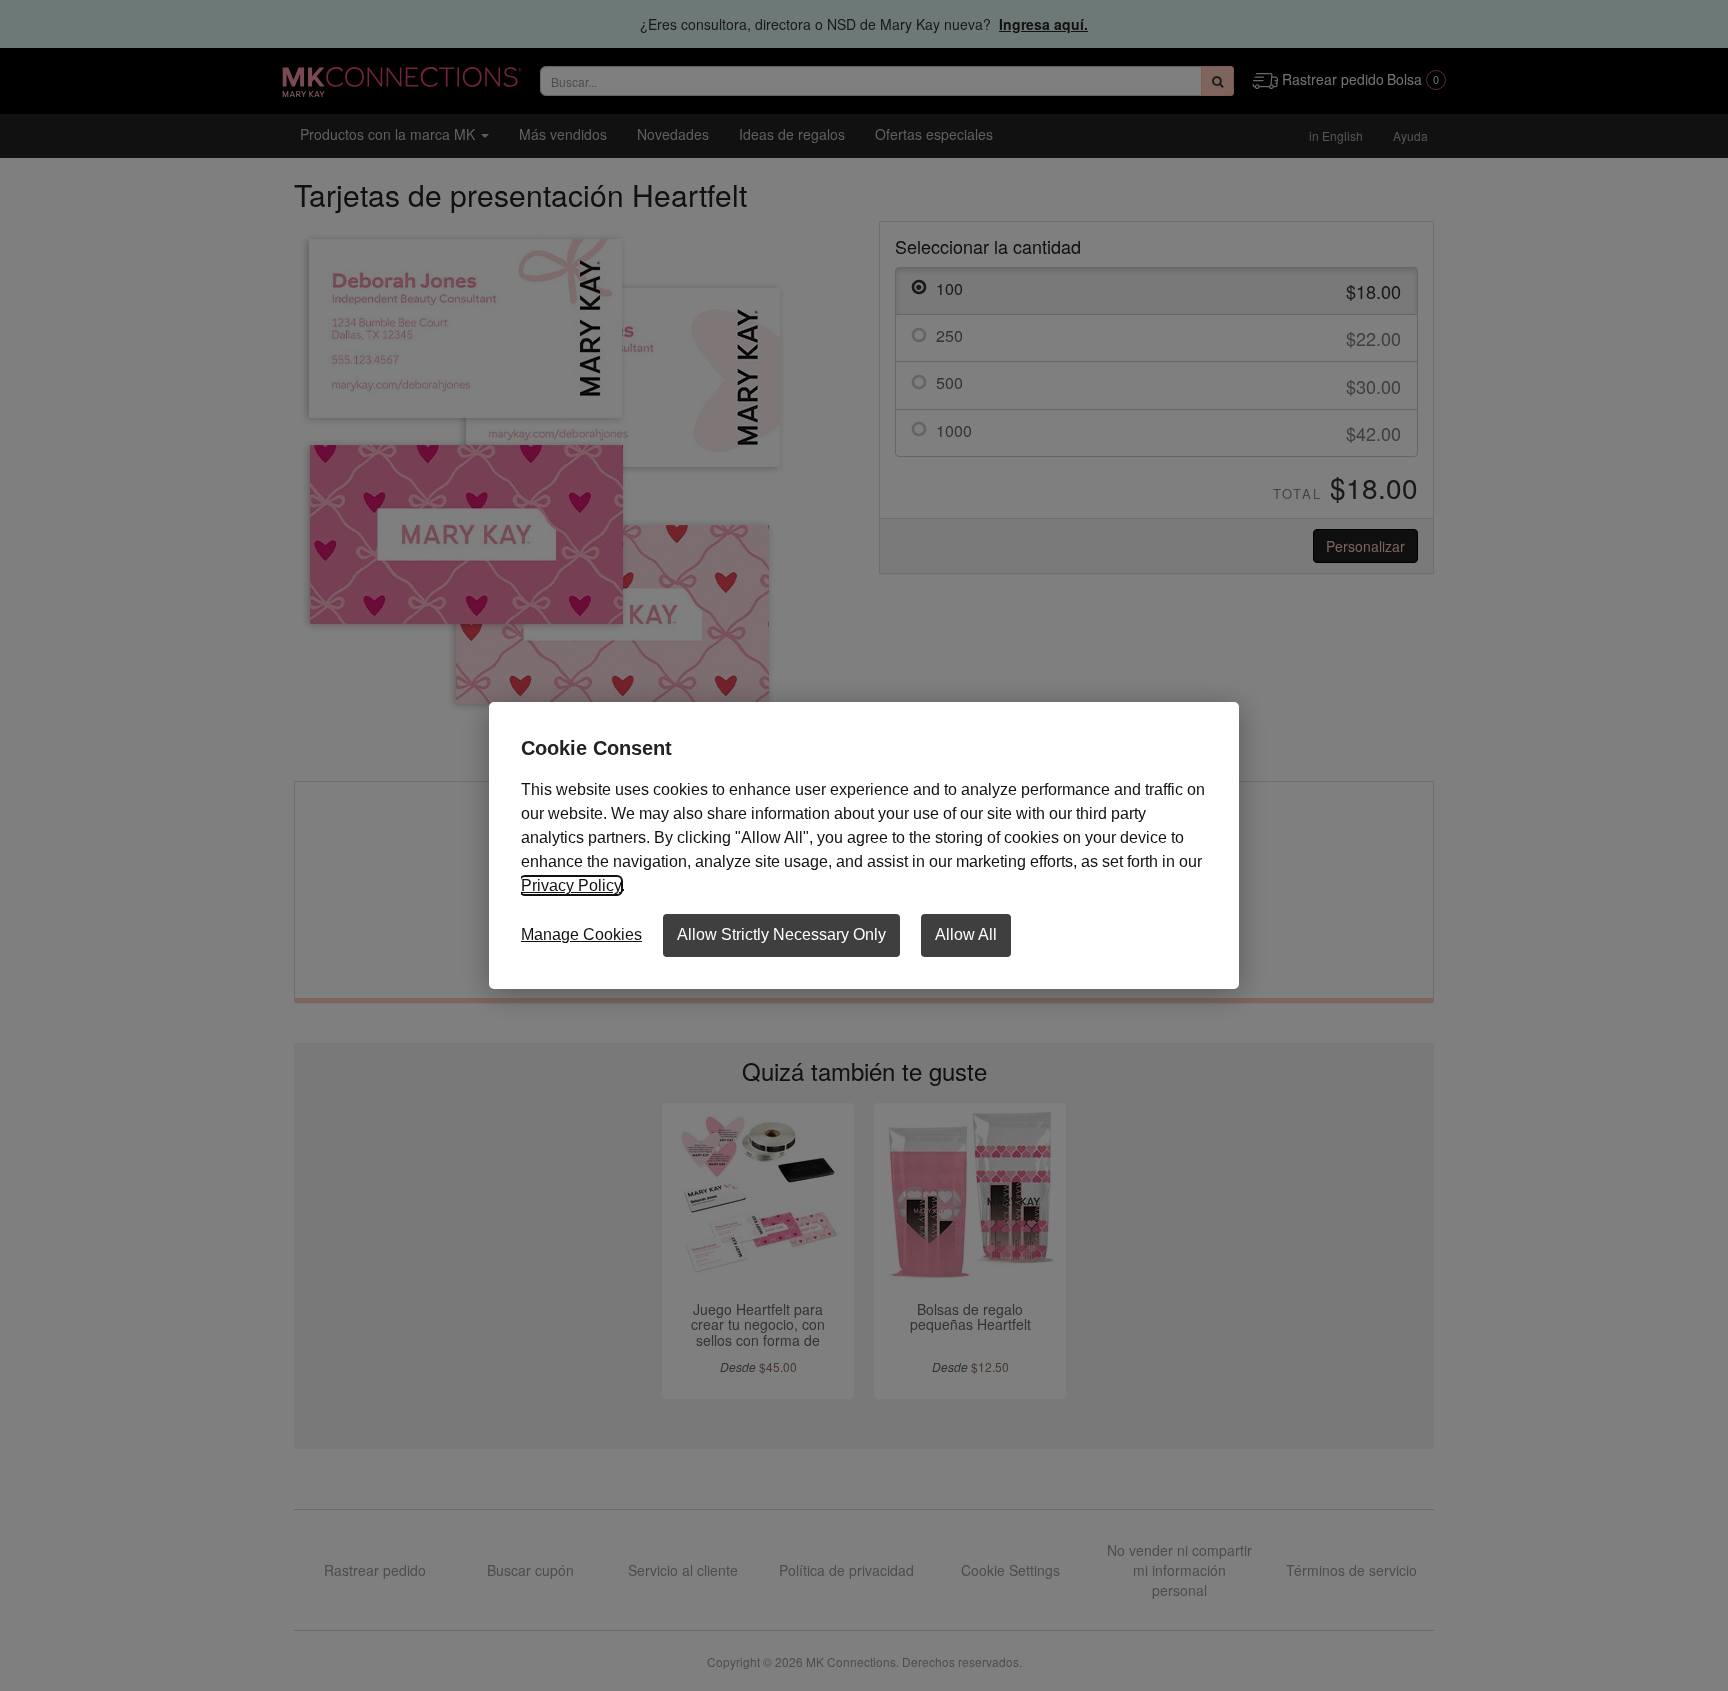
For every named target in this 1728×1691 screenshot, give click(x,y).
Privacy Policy (571, 885)
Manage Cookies (581, 934)
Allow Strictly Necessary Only (781, 934)
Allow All (966, 934)
